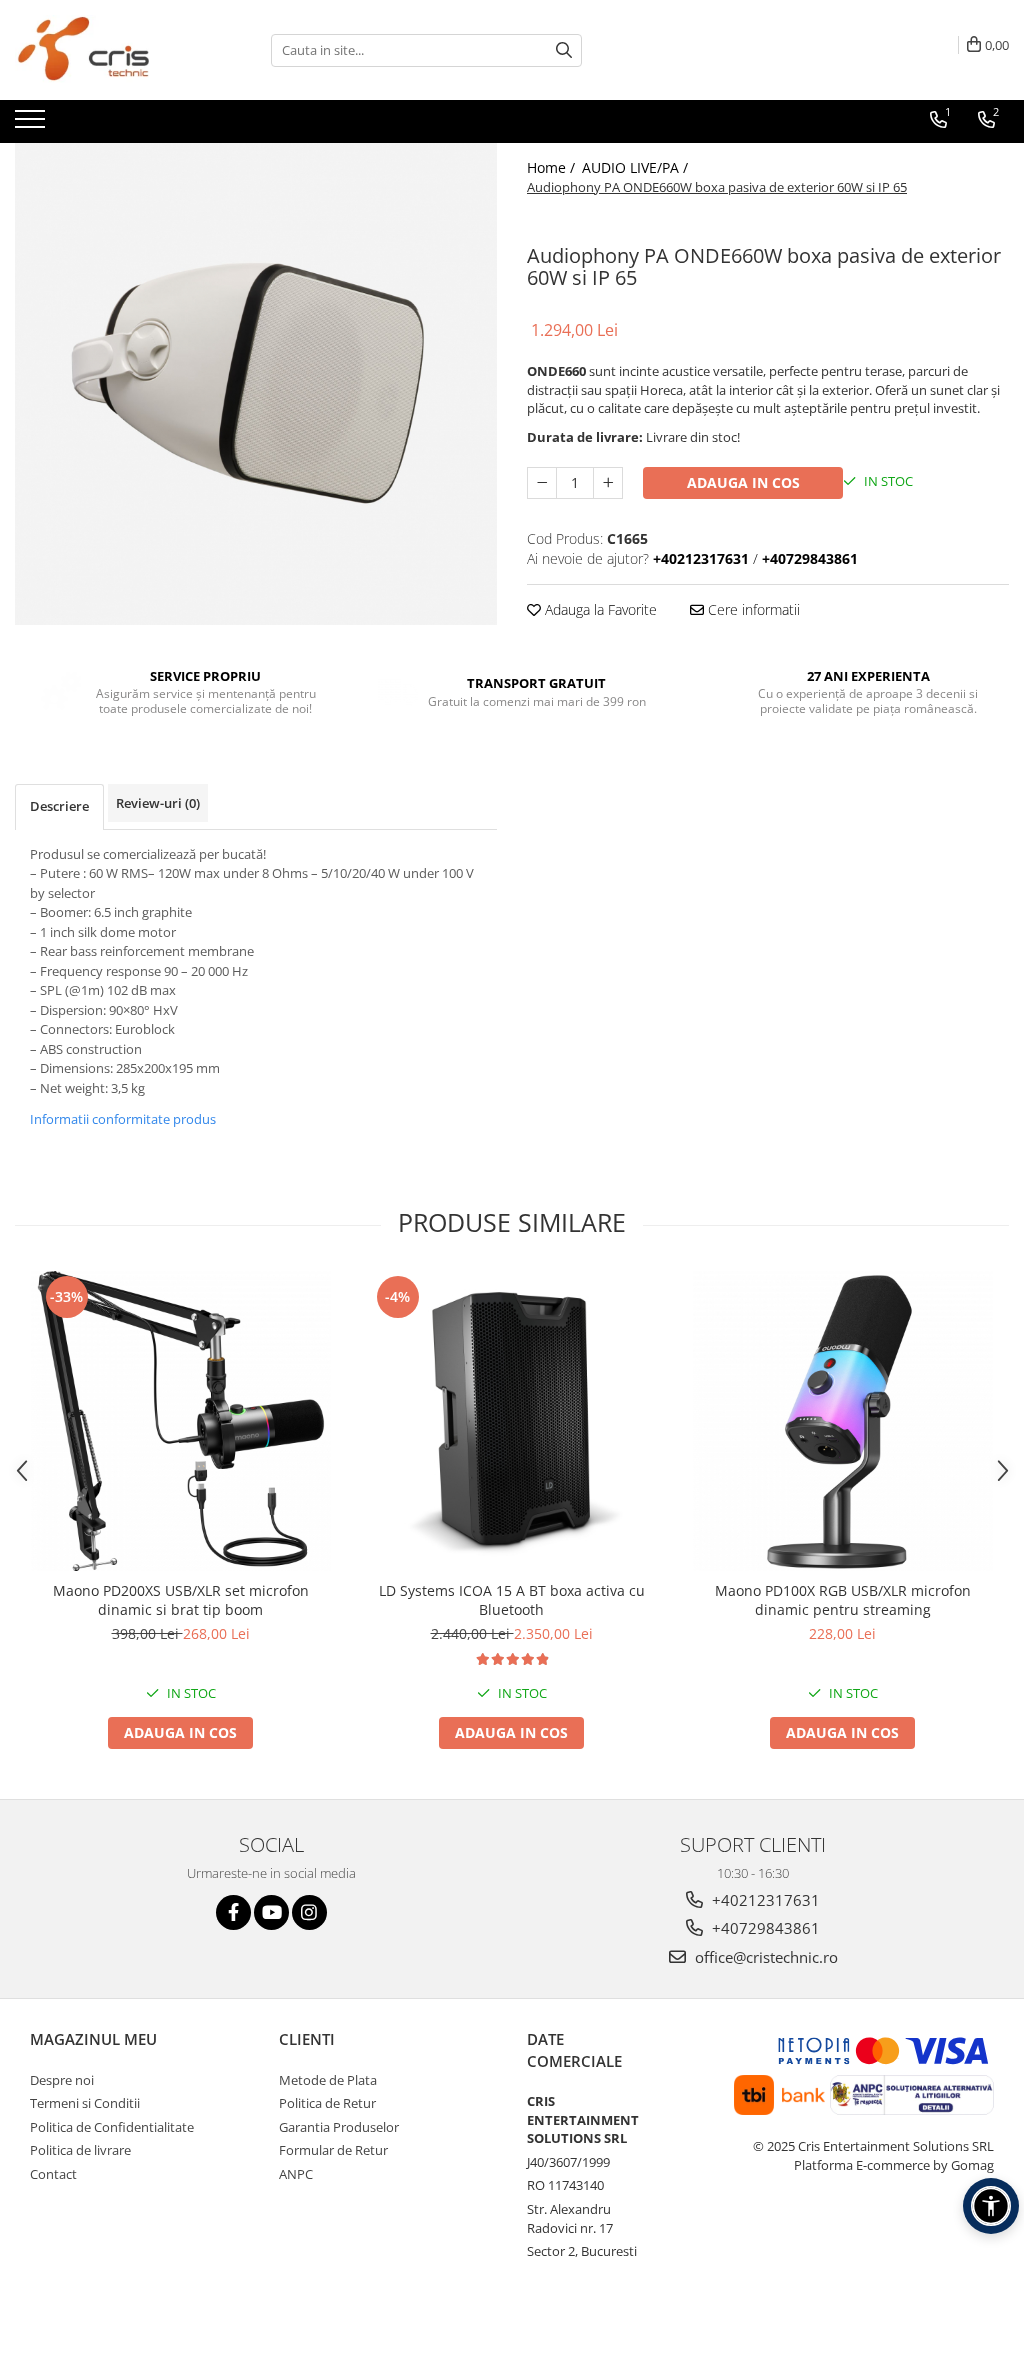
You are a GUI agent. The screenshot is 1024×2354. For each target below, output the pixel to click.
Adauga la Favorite (599, 609)
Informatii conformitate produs (123, 1119)
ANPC (296, 2174)
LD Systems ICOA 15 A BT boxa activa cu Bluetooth (512, 1600)
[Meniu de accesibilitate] (991, 2206)
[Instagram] (309, 1912)
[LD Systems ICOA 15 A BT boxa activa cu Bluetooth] (512, 1421)
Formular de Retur (333, 2150)
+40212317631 (764, 1900)
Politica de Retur (327, 2103)
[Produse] (32, 125)
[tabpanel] (256, 384)
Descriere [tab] (59, 806)
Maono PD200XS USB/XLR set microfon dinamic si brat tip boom (181, 1600)
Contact (53, 2174)
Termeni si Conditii (85, 2103)
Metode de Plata (328, 2080)
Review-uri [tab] (158, 803)
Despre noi (62, 2080)
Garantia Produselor (339, 2127)
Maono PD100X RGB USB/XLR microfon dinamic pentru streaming (843, 1600)
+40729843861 (764, 1928)
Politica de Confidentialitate (112, 2127)
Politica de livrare (80, 2150)
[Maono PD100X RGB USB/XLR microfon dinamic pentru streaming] (843, 1421)
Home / (553, 167)
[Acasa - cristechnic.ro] (115, 50)
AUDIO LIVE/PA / (637, 167)
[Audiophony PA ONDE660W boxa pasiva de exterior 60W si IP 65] (256, 384)
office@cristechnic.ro (764, 1957)
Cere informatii (752, 609)
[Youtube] (271, 1912)
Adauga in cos (743, 482)
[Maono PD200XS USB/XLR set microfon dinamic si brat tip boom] (181, 1421)
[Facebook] (233, 1912)
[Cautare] (564, 50)
